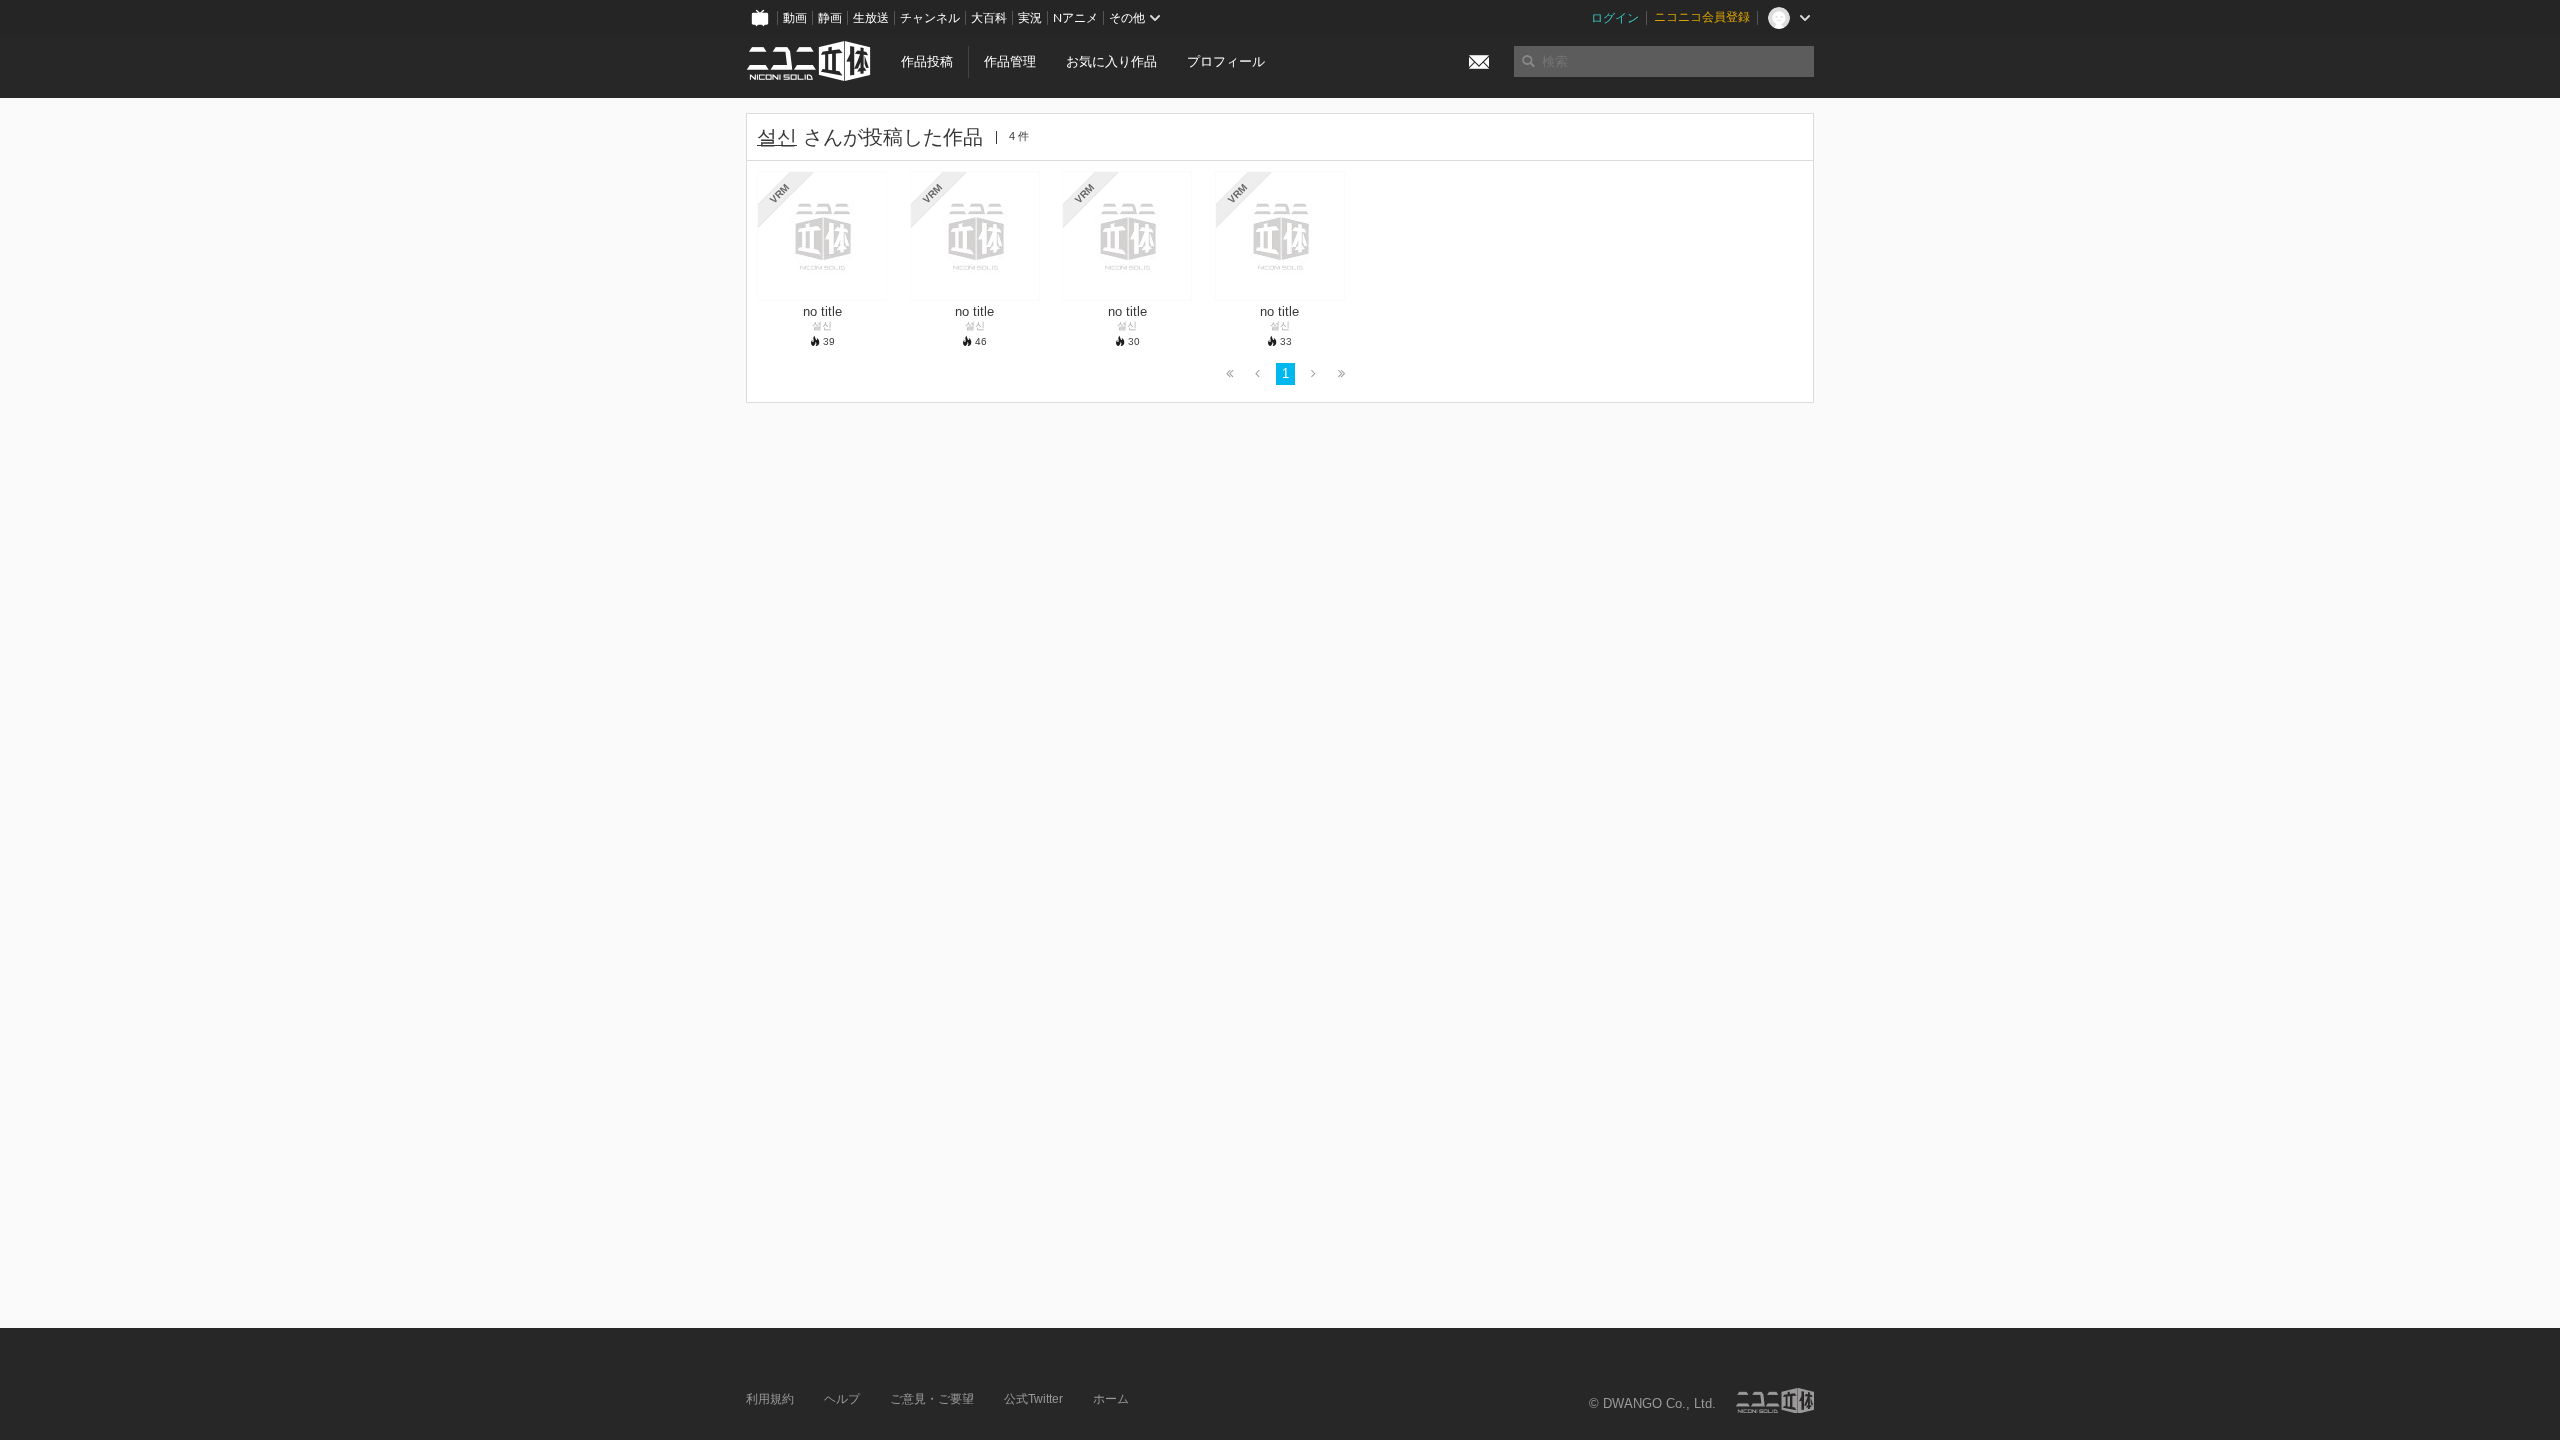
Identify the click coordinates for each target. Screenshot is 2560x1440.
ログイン (1615, 18)
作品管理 (1010, 61)
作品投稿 (927, 61)
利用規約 (770, 1399)
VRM (779, 193)
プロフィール (1226, 61)
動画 (795, 18)
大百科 (989, 18)
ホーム (1111, 1399)
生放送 (871, 18)
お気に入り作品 (1111, 61)
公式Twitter (1033, 1399)
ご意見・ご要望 (932, 1399)
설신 (777, 137)
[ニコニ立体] (1775, 1400)
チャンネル (930, 18)
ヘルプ (842, 1399)
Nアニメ (1075, 18)
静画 (830, 18)
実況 (1030, 18)
